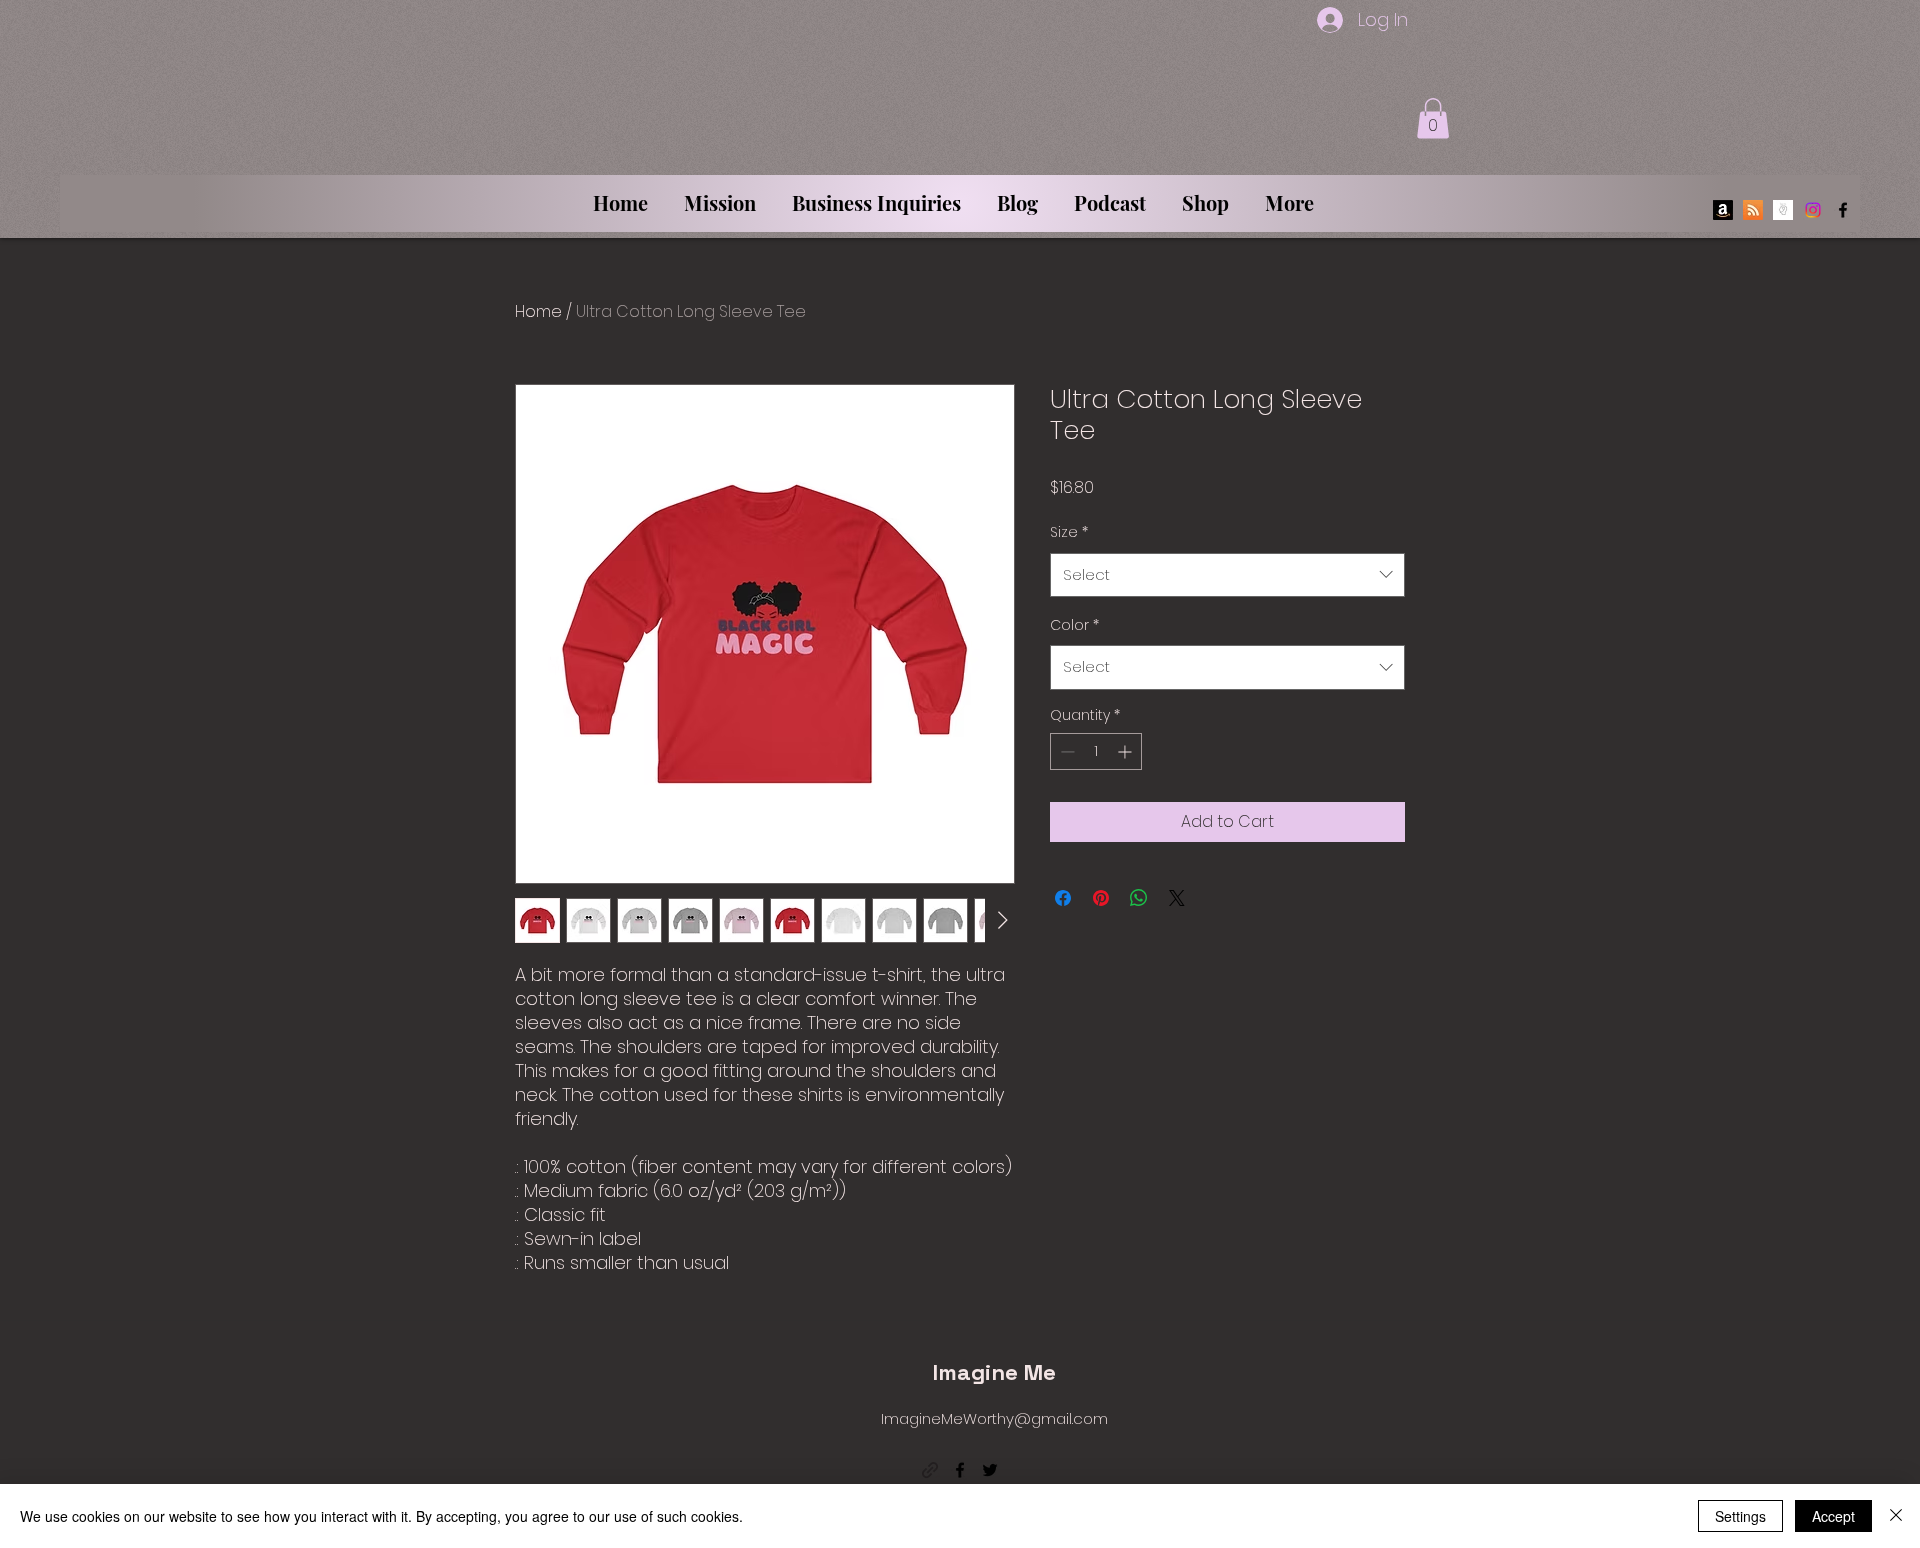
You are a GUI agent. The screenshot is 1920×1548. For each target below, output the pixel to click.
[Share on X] (1177, 898)
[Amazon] (1723, 210)
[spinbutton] (1096, 751)
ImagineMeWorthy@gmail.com (994, 1418)
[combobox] (1227, 575)
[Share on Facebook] (1063, 898)
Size (1069, 532)
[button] (1433, 118)
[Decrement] (1065, 751)
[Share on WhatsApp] (1139, 898)
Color (1074, 625)
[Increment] (1126, 751)
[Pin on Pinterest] (1101, 898)
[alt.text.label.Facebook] (1843, 210)
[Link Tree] (1783, 210)
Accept (1833, 1516)
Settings (1740, 1516)
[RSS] (1753, 210)
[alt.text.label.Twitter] (990, 1470)
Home (538, 311)
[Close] (1896, 1516)
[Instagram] (1813, 210)
